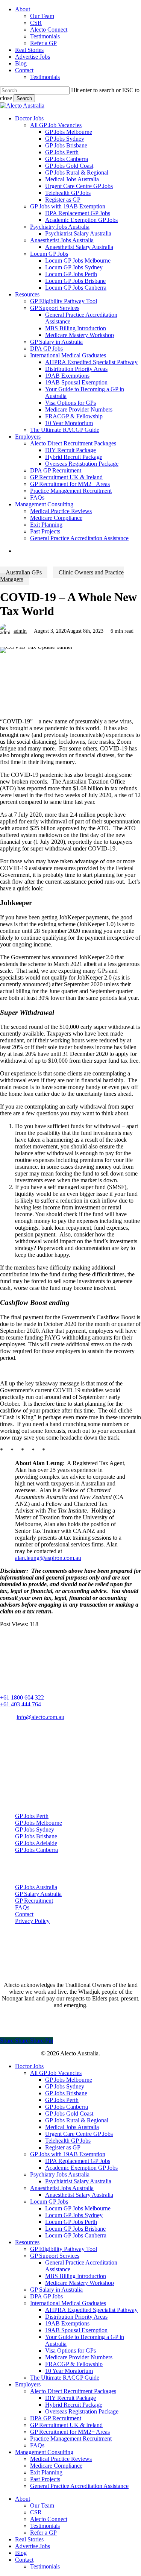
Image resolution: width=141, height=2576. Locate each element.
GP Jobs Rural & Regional (77, 2120)
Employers (28, 2384)
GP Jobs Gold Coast (69, 2114)
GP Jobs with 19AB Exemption (68, 2154)
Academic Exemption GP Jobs (81, 2168)
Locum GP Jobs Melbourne (78, 2208)
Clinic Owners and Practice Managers (62, 576)
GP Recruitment (34, 1901)
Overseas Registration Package (82, 2411)
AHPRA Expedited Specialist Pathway (91, 2310)
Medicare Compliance (56, 2466)
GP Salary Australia (38, 1894)
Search (24, 98)
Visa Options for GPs (70, 2350)
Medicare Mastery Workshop (80, 2283)
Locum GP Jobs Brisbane (75, 2229)
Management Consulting (44, 2452)
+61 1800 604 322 (22, 1697)
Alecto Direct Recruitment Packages (73, 2391)
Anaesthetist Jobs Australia (62, 2188)
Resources (27, 2242)
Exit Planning (46, 2472)
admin (20, 631)
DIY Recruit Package (70, 2398)
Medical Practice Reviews (61, 2459)
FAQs (22, 1907)
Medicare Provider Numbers (79, 2357)
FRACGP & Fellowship (74, 2364)
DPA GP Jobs (46, 2296)
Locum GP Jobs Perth (71, 2222)
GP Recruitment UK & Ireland (66, 2425)
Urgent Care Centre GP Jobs (79, 2134)
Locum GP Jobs (49, 2202)
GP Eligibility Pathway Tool (64, 2249)
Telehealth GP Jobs (68, 2141)
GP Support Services (55, 2256)
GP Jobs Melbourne (39, 1823)
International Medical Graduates (68, 2303)
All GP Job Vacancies (56, 2073)
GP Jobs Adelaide (36, 1843)
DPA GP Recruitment (56, 2418)
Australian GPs (24, 572)
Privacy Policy (32, 1921)
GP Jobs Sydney (35, 1829)
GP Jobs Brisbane (36, 1836)
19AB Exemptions (67, 2323)
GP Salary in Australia (56, 2290)
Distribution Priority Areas (76, 2317)
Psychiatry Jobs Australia (60, 2174)
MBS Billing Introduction (76, 2276)
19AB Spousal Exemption (76, 2330)
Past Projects (45, 2479)
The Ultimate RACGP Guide (65, 2378)
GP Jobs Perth (32, 1816)
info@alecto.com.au (40, 1717)
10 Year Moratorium (69, 2371)
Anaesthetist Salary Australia (79, 2195)
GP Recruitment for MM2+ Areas (70, 2432)
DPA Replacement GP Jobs (78, 2161)
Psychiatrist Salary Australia (78, 2181)
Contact (24, 1914)
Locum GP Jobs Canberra (76, 2235)
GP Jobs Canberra (36, 1850)
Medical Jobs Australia (72, 2127)
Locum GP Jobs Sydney (74, 2215)
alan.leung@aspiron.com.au (48, 1558)
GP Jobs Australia (36, 1887)
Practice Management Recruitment (71, 2439)
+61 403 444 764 (20, 1704)
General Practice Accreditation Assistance (79, 2486)
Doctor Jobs (29, 2066)
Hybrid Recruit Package (74, 2405)
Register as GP (63, 2147)
